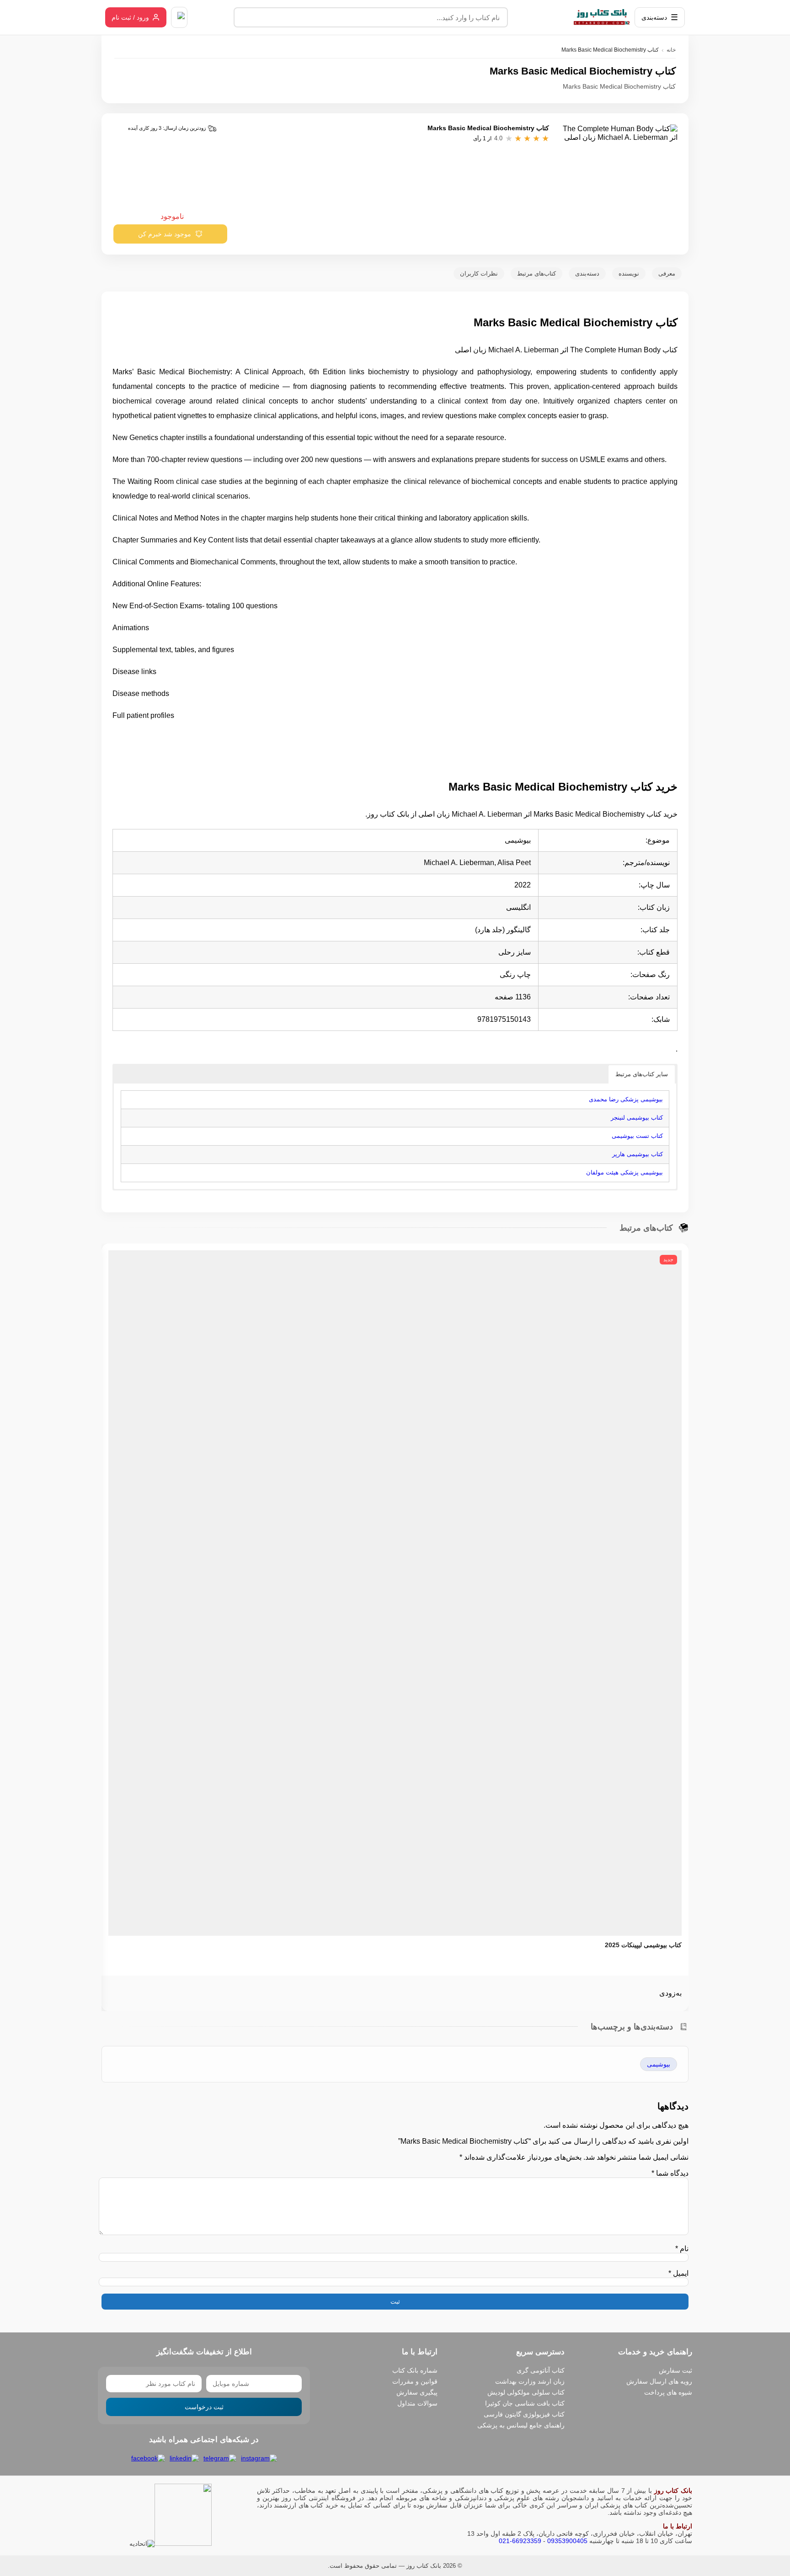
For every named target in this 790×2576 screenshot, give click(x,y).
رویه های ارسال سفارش (659, 2381)
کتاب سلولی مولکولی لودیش (526, 2392)
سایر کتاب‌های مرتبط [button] (642, 1074)
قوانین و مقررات (415, 2381)
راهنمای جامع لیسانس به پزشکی (521, 2425)
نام (682, 2249)
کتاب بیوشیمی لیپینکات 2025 (643, 1945)
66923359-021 (520, 2541)
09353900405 (567, 2541)
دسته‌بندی (587, 274)
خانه (671, 50)
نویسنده (629, 274)
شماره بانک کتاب (415, 2370)
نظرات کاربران (479, 274)
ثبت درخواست (204, 2407)
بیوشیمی (659, 2064)
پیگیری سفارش (417, 2392)
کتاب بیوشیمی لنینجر (637, 1118)
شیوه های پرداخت (668, 2392)
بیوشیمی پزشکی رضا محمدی (626, 1099)
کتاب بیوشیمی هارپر (638, 1154)
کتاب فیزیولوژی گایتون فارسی (524, 2414)
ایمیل (678, 2273)
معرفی (667, 274)
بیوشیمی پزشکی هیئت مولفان (625, 1172)
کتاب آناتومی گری (541, 2370)
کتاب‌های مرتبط (536, 274)
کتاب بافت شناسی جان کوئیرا (525, 2403)
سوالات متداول (417, 2403)
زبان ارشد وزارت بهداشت (530, 2381)
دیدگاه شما (670, 2173)
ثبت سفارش (675, 2370)
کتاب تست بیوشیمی (637, 1136)
